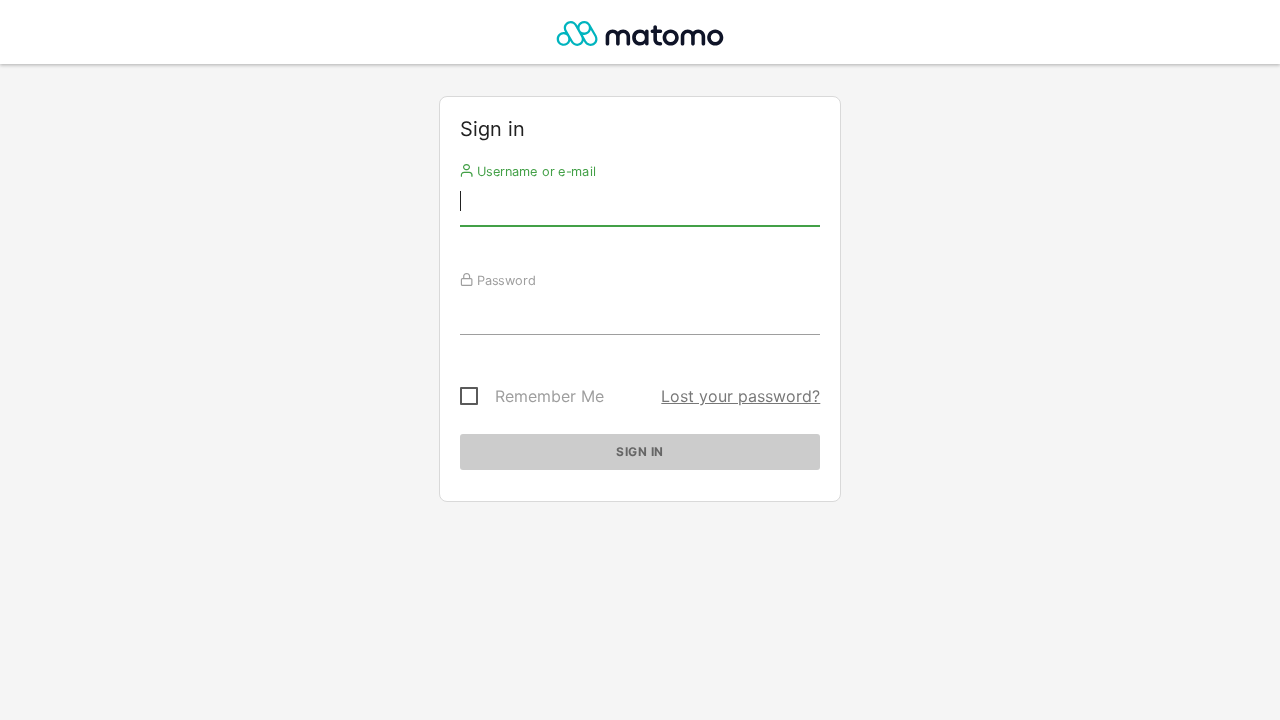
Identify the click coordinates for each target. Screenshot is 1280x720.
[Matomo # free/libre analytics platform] (640, 37)
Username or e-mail (533, 171)
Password (503, 280)
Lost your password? (740, 396)
